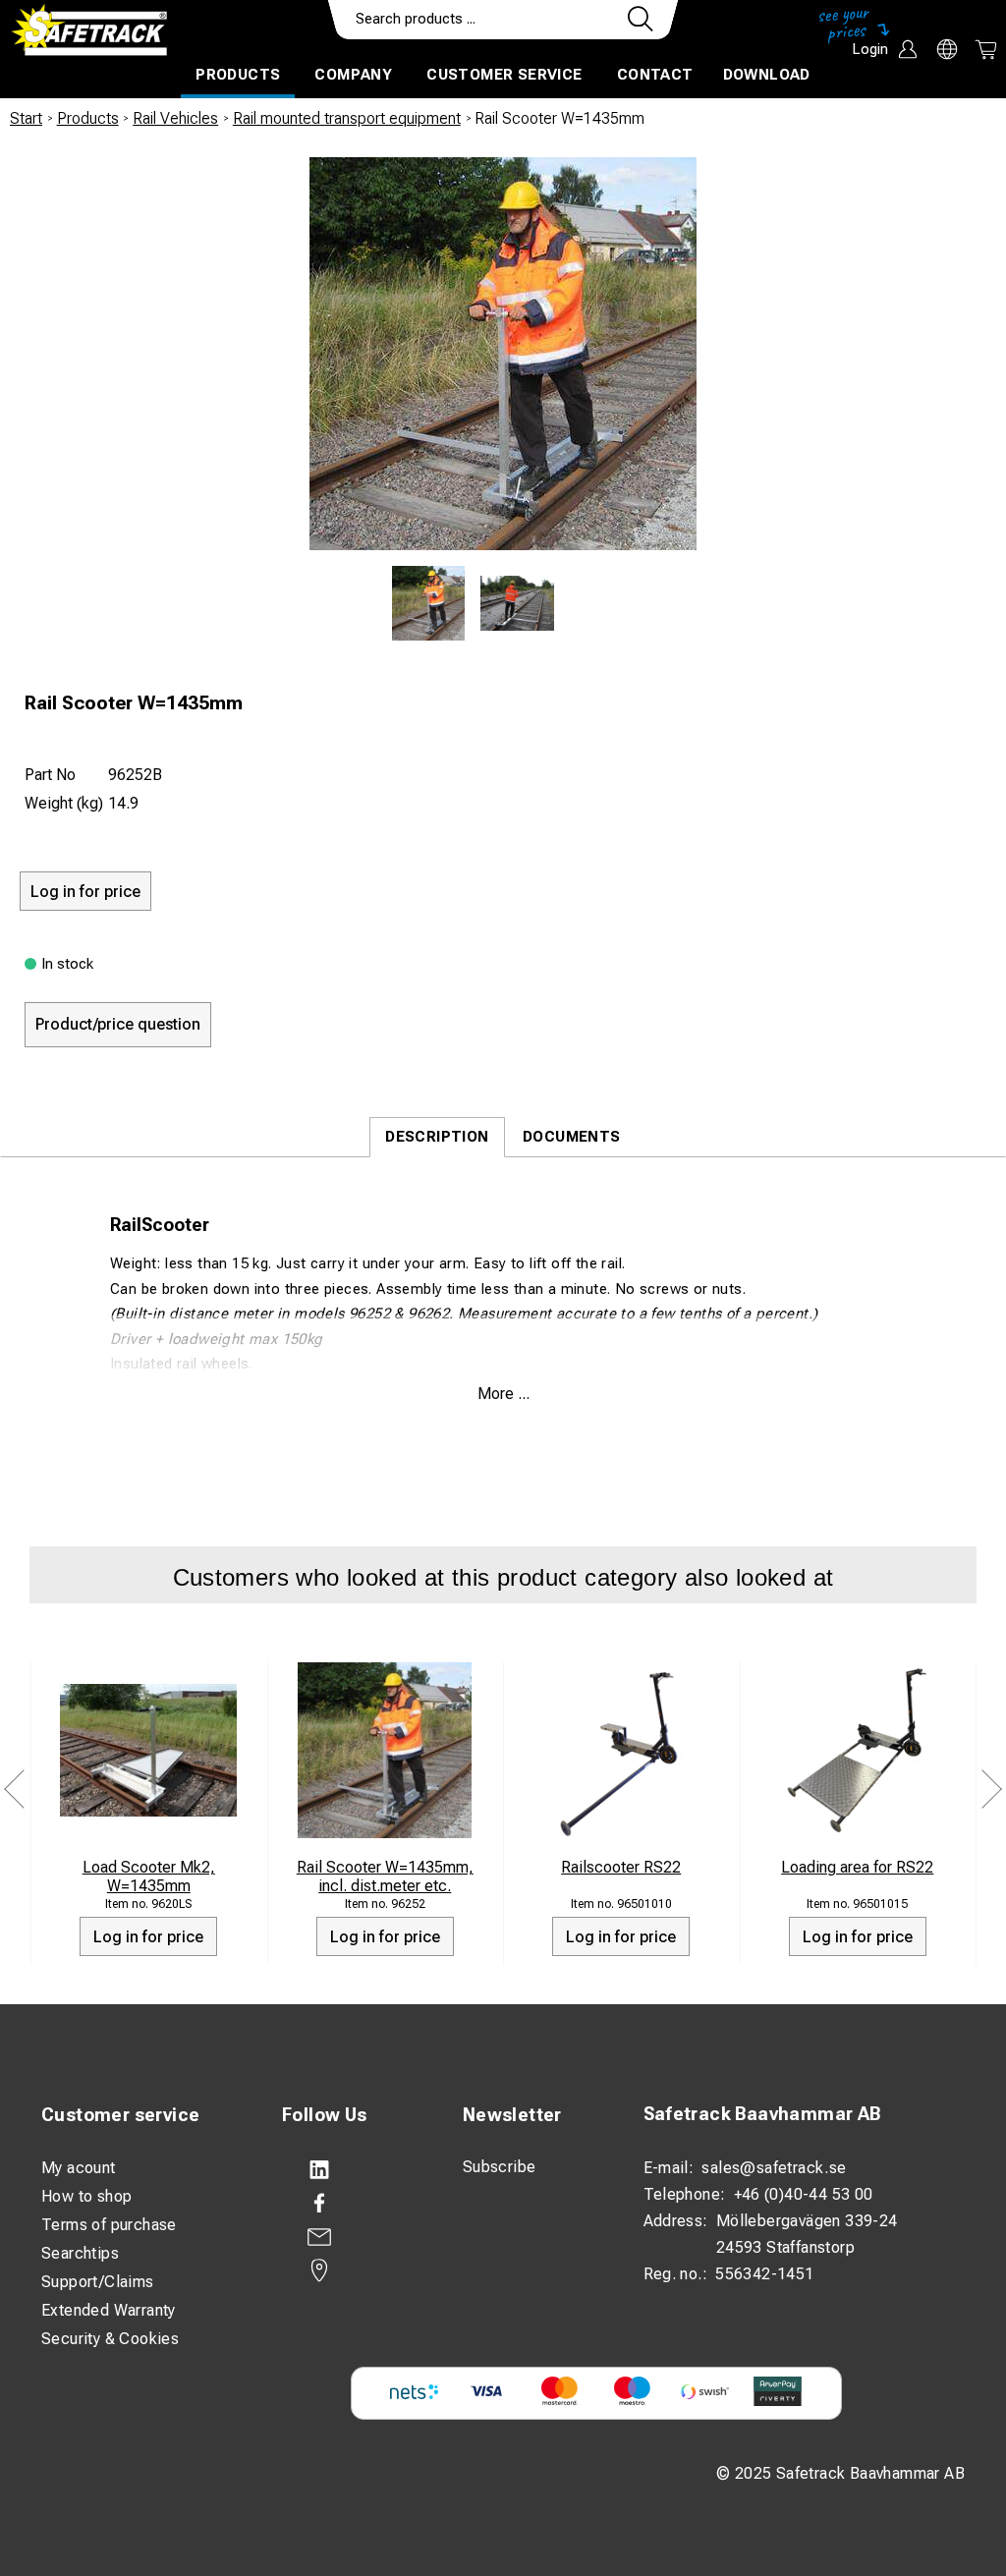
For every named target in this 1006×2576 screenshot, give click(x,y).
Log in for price (148, 1937)
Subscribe (500, 2167)
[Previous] (15, 1790)
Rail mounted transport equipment (347, 118)
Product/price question (118, 1024)
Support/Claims (98, 2282)
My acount (79, 2168)
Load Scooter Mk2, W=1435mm (149, 1876)
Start (26, 118)
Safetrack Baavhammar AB (762, 2114)
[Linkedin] (353, 2170)
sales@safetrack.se (774, 2168)
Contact (655, 75)
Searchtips (80, 2253)
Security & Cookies (110, 2339)
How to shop (86, 2196)
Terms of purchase (109, 2225)
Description (437, 1137)
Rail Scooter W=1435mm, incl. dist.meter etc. (385, 1876)
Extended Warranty (109, 2310)
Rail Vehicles (175, 118)
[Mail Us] (353, 2237)
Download (767, 75)
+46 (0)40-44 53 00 (804, 2194)
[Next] (991, 1790)
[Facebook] (353, 2204)
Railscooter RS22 (621, 1867)
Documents (572, 1137)
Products (238, 75)
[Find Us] (353, 2270)
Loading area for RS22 (857, 1867)
